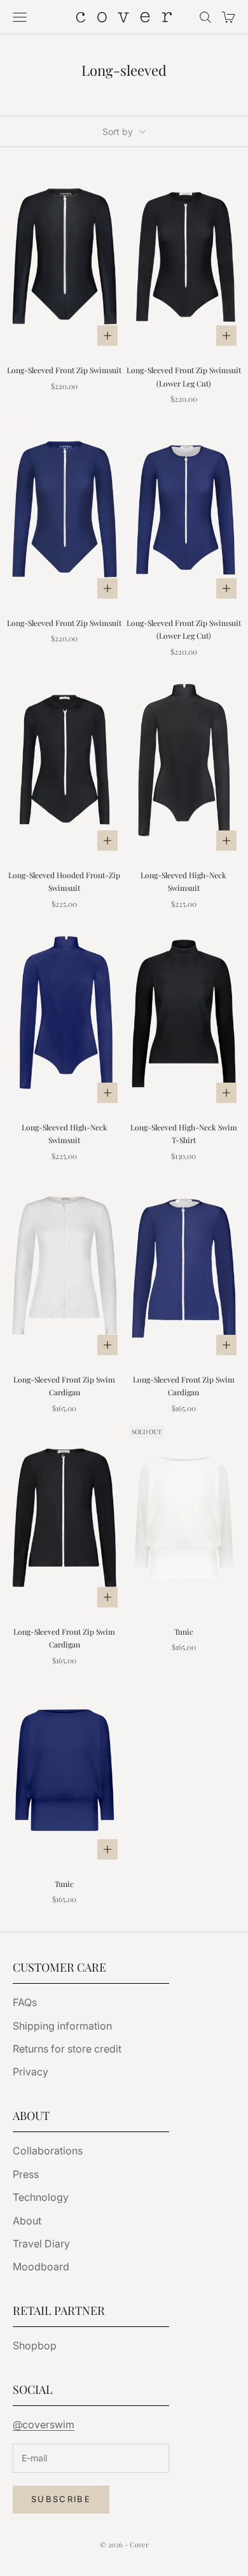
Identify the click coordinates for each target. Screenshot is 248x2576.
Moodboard (41, 2266)
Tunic (184, 1632)
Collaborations (48, 2151)
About (27, 2221)
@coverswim (44, 2424)
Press (26, 2174)
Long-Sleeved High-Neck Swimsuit (183, 881)
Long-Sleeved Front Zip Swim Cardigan (64, 1386)
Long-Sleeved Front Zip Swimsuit (64, 370)
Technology (41, 2197)
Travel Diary (41, 2244)
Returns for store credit (67, 2049)
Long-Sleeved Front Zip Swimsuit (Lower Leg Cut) (184, 376)
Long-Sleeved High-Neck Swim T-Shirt (184, 1134)
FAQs (25, 2002)
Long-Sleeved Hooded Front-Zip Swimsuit (64, 881)
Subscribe (61, 2499)
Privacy (31, 2072)
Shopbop (35, 2345)
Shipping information (62, 2026)
